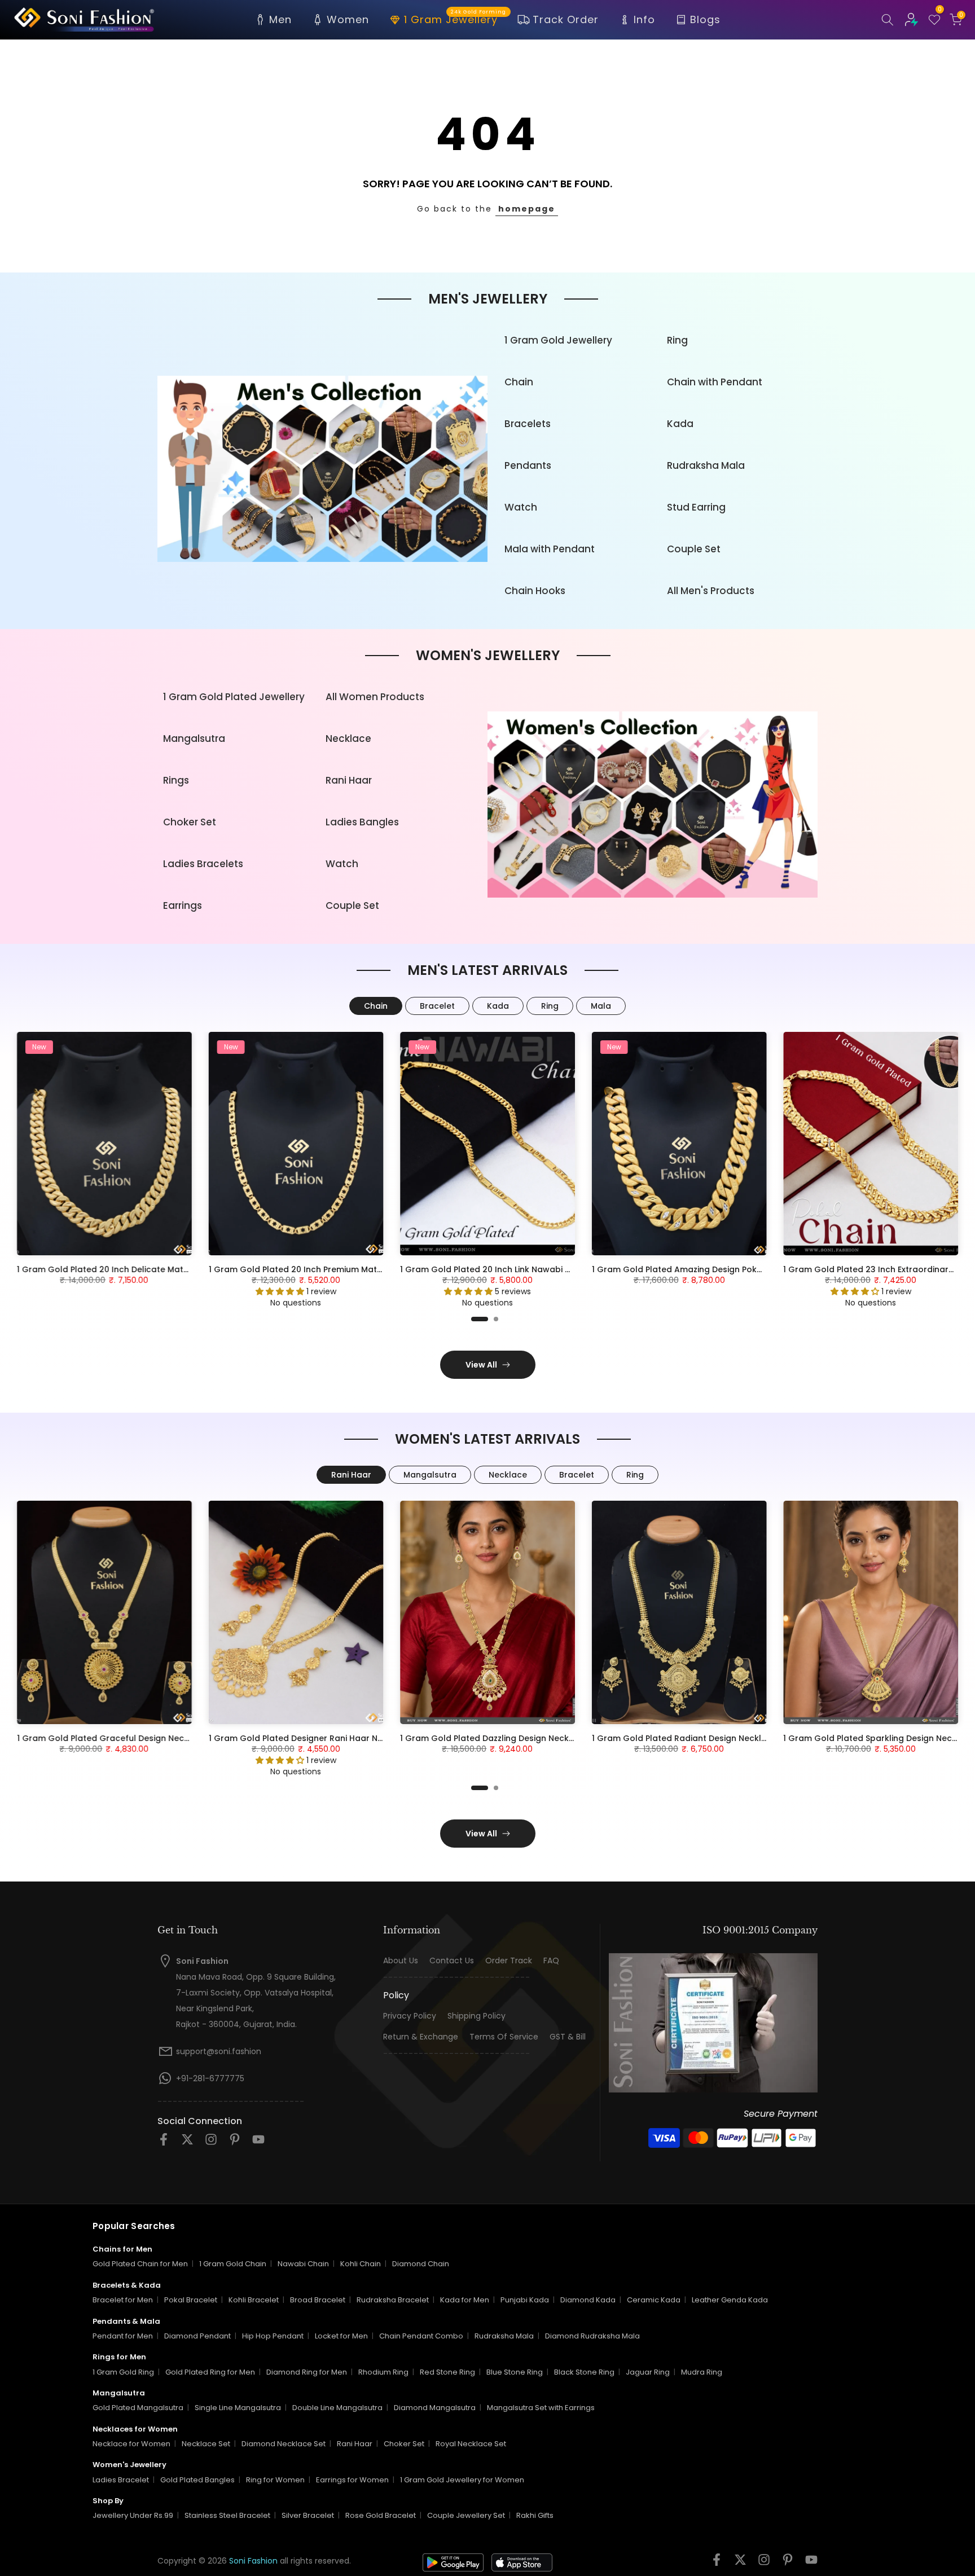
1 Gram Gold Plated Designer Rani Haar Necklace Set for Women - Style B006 (367, 1738)
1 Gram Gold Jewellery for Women (462, 2480)
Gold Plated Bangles (197, 2480)
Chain (519, 382)
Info (644, 19)
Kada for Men (465, 2300)
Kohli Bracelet (254, 2300)
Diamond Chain (421, 2264)
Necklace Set (206, 2444)
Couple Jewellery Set (466, 2515)
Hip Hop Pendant (273, 2336)
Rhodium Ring (383, 2372)
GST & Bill (568, 2037)
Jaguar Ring (648, 2372)
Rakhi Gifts (535, 2515)
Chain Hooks (535, 591)
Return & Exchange (421, 2037)
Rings (176, 780)
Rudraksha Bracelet (393, 2300)
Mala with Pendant (550, 549)
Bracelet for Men (123, 2300)
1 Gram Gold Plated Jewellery (234, 697)
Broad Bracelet (318, 2300)
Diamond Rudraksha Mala (592, 2336)
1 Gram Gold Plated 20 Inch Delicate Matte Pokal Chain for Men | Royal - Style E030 (187, 1269)
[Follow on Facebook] (164, 2143)
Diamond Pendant (197, 2336)
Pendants (528, 465)
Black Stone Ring (584, 2372)
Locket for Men (341, 2336)
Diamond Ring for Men (307, 2372)
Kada (680, 424)
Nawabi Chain (303, 2264)
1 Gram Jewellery (455, 19)
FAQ (551, 1961)
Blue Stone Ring (515, 2372)
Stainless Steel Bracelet (227, 2515)
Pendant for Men (123, 2336)
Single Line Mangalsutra (238, 2408)
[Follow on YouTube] (258, 2143)
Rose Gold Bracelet (381, 2515)
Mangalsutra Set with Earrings (541, 2408)
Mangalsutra (194, 738)
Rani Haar (349, 780)
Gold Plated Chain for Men (140, 2264)
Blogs (705, 19)
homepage (527, 209)
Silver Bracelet (308, 2515)
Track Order (566, 19)
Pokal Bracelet (191, 2300)
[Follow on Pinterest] (235, 2143)
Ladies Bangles (362, 822)
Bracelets (528, 424)
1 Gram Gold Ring (123, 2372)
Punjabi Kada (525, 2300)
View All (481, 1365)
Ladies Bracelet (121, 2480)
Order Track (509, 1961)
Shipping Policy (476, 2016)
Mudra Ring (702, 2372)
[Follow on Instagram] (211, 2143)
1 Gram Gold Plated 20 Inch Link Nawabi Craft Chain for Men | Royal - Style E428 (564, 1269)
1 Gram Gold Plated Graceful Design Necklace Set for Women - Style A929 (170, 1738)
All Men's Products (711, 591)
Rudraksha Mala (706, 465)
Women (348, 19)
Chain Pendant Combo (421, 2336)
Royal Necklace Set (471, 2444)
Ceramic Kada (654, 2300)
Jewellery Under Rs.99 (133, 2515)
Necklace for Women (131, 2444)
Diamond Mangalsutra (435, 2408)
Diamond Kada (588, 2300)
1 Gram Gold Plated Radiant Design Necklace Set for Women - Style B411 (740, 1738)
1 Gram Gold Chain (233, 2264)
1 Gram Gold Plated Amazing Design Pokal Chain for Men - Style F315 (732, 1269)
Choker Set (190, 822)
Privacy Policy (410, 2016)
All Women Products (375, 697)
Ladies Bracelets (203, 864)
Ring (677, 340)
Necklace (348, 738)
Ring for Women (275, 2480)
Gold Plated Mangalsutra (138, 2408)
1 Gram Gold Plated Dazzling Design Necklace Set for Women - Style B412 (550, 1738)
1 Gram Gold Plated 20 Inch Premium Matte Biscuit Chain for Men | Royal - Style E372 (381, 1269)
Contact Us (452, 1961)
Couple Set (694, 549)
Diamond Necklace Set (284, 2444)
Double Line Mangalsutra (337, 2408)
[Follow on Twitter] (187, 2143)
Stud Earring (696, 507)
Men (280, 19)
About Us (401, 1961)
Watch (521, 507)
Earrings (183, 905)
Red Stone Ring (447, 2372)
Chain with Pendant (715, 382)
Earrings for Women (352, 2480)
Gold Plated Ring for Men (210, 2372)
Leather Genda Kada (730, 2300)
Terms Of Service (504, 2037)
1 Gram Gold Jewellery (558, 340)
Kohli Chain (361, 2264)
